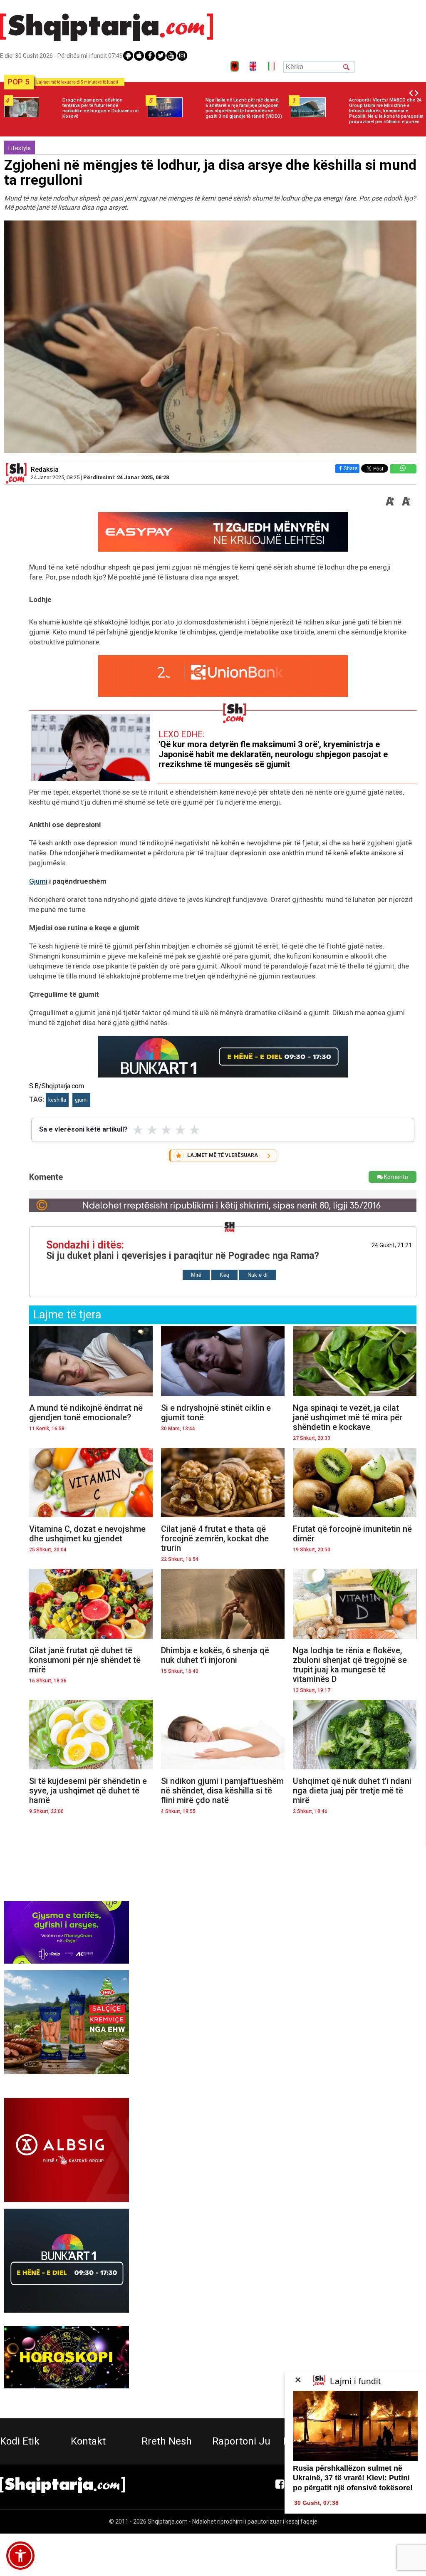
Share (350, 468)
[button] (20, 2556)
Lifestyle (20, 148)
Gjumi (38, 881)
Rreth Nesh (167, 2441)
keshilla (57, 1100)
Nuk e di (258, 1275)
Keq (224, 1275)
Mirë (196, 1275)
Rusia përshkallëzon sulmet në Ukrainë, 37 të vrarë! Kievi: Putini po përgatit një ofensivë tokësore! (353, 2478)
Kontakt (88, 2441)
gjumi (81, 1100)
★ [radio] (138, 1130)
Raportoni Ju (241, 2441)
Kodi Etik (20, 2441)
